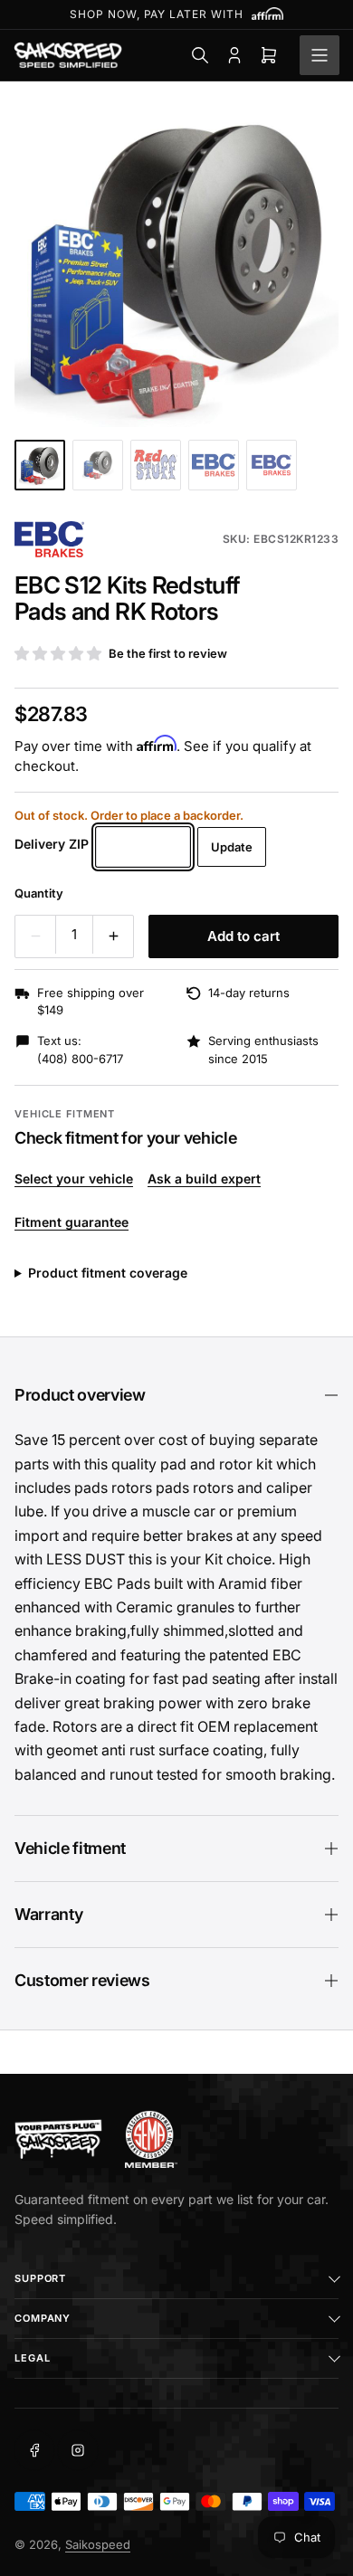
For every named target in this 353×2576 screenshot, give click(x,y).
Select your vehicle (74, 1179)
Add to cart (243, 936)
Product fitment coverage (108, 1273)
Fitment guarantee (72, 1222)
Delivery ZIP (52, 844)
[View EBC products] (49, 539)
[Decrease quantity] (35, 936)
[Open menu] (320, 55)
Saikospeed (98, 2544)
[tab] (40, 465)
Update (232, 847)
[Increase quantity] (113, 936)
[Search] (200, 55)
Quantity (39, 893)
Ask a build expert (204, 1179)
